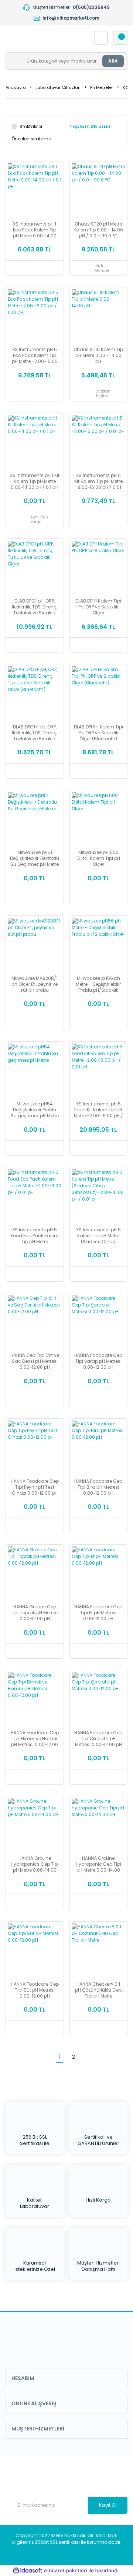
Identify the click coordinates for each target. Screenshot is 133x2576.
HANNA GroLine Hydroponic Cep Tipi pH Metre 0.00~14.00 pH (98, 1864)
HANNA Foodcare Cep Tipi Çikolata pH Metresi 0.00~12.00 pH (98, 1739)
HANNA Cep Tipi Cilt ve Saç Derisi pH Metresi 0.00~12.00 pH (35, 1361)
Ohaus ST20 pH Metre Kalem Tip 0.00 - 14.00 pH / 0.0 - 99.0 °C (98, 230)
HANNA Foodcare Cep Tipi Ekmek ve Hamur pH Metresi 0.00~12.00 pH (35, 1739)
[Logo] (43, 38)
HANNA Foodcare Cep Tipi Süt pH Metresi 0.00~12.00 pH (35, 1990)
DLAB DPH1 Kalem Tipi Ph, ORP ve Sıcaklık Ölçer (98, 607)
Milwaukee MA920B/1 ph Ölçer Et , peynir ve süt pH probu (35, 984)
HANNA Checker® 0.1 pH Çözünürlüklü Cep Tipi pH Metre (98, 1990)
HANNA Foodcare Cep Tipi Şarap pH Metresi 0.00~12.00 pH (98, 1361)
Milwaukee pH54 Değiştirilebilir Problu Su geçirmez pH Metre (35, 1110)
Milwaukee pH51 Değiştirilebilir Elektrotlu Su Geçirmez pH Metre (35, 858)
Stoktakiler (31, 126)
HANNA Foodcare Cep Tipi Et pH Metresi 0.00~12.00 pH (98, 1613)
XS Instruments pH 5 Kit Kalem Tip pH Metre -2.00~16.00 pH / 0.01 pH (98, 481)
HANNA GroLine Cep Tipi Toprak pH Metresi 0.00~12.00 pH (35, 1613)
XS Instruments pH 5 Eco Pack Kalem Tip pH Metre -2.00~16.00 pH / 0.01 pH (35, 356)
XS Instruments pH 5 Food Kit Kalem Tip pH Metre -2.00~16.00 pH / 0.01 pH (98, 1110)
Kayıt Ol (108, 2505)
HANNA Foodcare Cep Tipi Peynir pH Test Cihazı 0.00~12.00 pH (35, 1487)
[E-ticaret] (66, 2571)
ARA (113, 61)
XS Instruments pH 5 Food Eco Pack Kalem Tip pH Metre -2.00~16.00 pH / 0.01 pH (35, 1236)
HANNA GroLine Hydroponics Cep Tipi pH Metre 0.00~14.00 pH (35, 1864)
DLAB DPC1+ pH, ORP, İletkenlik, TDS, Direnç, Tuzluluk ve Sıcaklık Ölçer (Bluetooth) (35, 733)
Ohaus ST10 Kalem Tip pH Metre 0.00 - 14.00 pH (98, 356)
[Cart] (120, 38)
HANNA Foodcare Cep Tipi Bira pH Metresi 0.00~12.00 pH (98, 1487)
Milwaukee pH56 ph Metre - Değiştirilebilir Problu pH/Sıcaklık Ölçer (98, 984)
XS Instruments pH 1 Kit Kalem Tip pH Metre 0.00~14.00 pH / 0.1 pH (35, 481)
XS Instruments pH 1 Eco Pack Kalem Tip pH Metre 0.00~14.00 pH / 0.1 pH (35, 230)
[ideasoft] (28, 2571)
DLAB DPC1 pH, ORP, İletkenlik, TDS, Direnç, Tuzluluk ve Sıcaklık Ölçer (35, 607)
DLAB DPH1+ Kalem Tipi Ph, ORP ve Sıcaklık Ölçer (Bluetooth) (98, 733)
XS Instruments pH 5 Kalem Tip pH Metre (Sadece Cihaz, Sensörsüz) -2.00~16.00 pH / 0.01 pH (98, 1236)
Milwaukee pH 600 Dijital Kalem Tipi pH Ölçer (98, 858)
